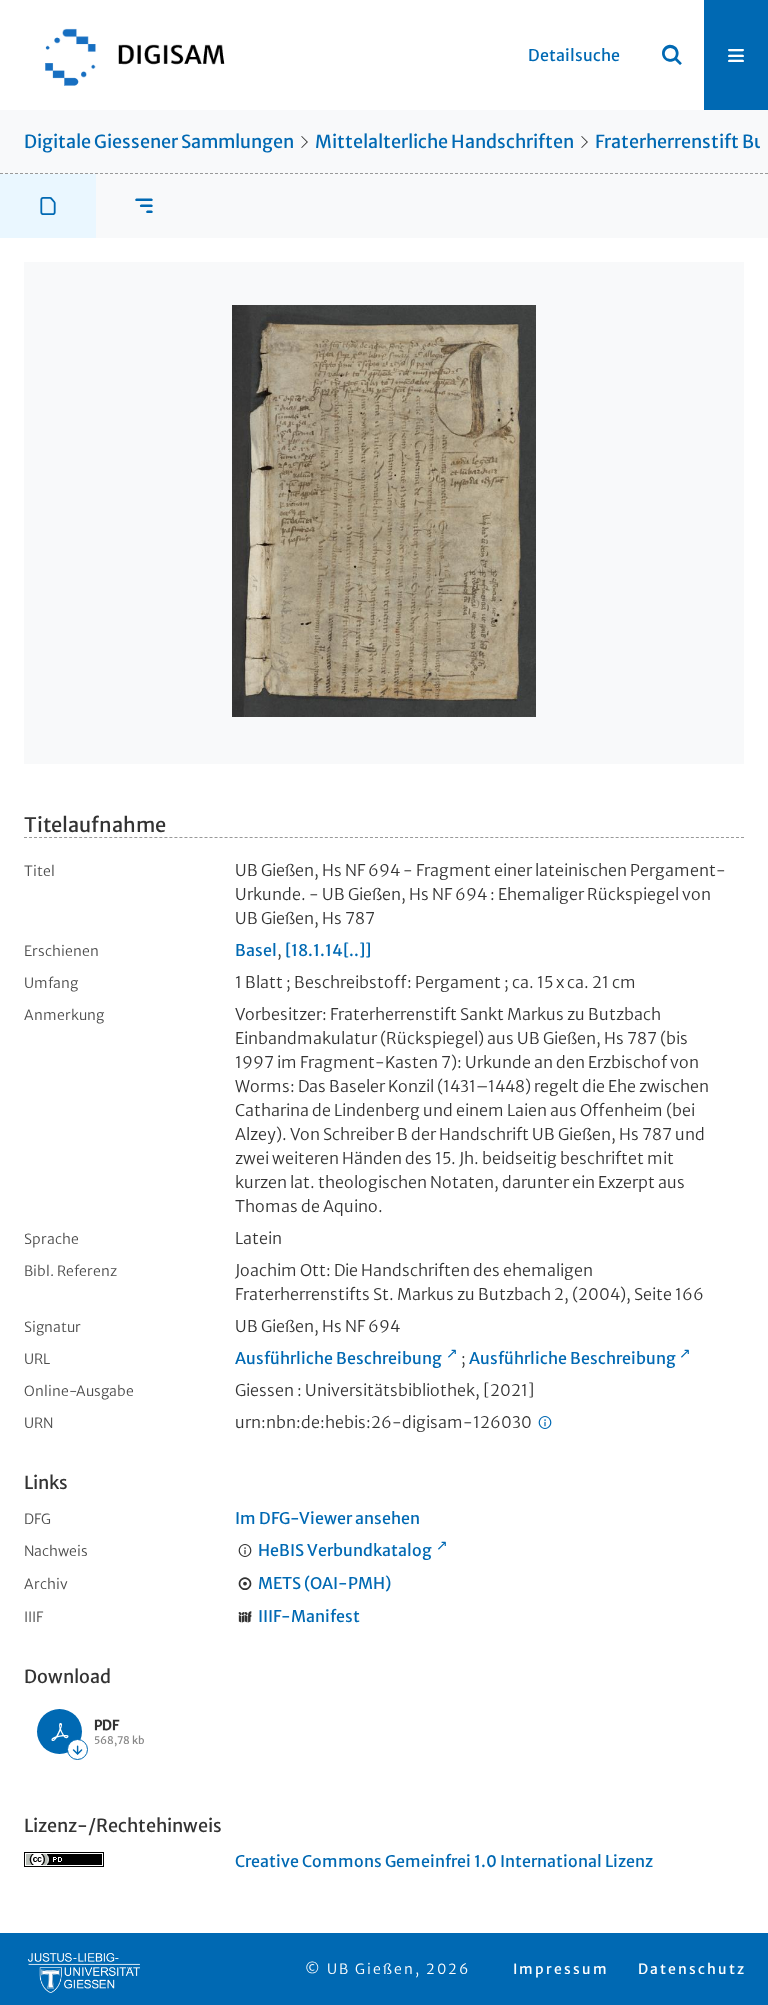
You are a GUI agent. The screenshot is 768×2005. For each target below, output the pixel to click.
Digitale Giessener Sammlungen (159, 141)
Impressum (561, 1969)
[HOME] (125, 55)
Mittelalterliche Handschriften (444, 141)
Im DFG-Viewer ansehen (327, 1518)
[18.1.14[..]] (328, 950)
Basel (256, 950)
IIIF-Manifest (309, 1616)
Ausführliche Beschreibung (338, 1358)
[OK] (672, 55)
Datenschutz (692, 1969)
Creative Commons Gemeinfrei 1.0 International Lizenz (444, 1861)
